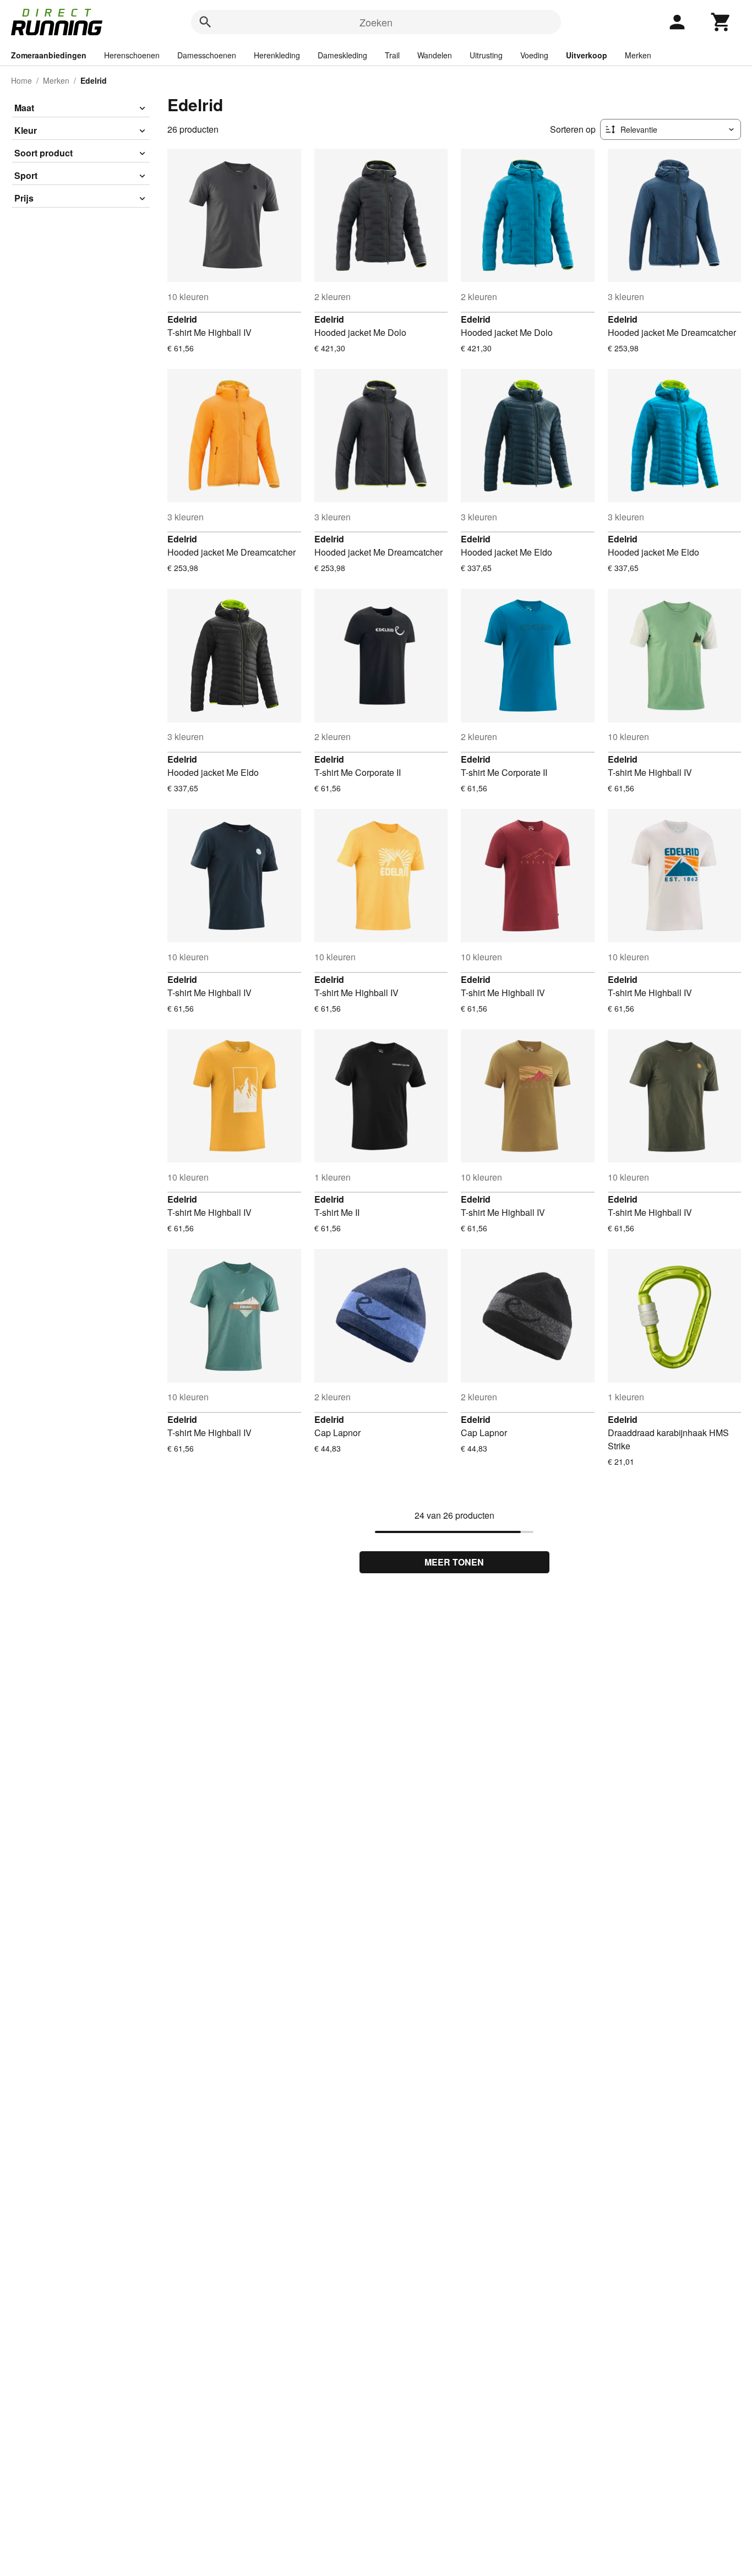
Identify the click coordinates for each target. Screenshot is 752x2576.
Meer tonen (454, 1562)
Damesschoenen (207, 55)
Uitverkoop (587, 55)
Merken (638, 55)
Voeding (534, 55)
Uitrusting (486, 55)
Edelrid (182, 319)
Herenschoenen (132, 55)
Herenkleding (277, 55)
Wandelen (435, 55)
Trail (392, 55)
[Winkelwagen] (721, 22)
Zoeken (376, 22)
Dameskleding (342, 55)
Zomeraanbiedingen (49, 55)
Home (21, 80)
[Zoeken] (205, 22)
